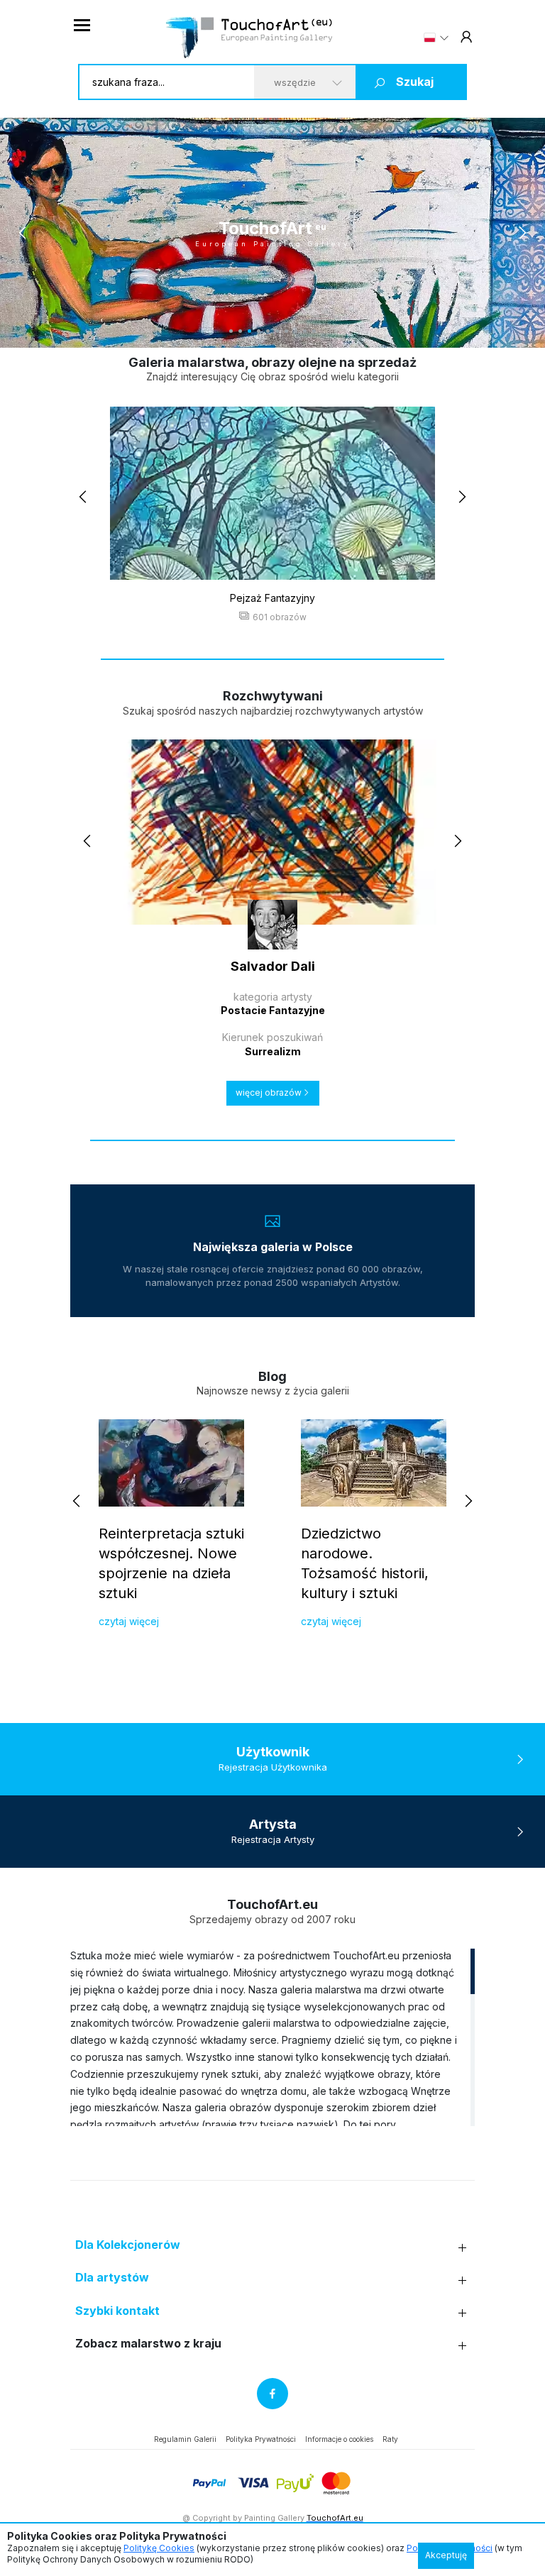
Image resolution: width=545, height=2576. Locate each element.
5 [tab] (268, 331)
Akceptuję (446, 2555)
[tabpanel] (272, 233)
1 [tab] (231, 331)
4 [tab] (259, 331)
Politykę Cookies (159, 2548)
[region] (272, 2037)
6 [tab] (277, 331)
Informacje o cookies (339, 2439)
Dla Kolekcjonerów (128, 2245)
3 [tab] (249, 331)
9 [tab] (305, 331)
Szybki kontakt (117, 2311)
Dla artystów (112, 2278)
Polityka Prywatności (261, 2439)
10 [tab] (314, 331)
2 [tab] (240, 331)
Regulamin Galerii (185, 2439)
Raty (390, 2439)
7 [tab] (286, 331)
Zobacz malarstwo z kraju (148, 2344)
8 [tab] (296, 331)
